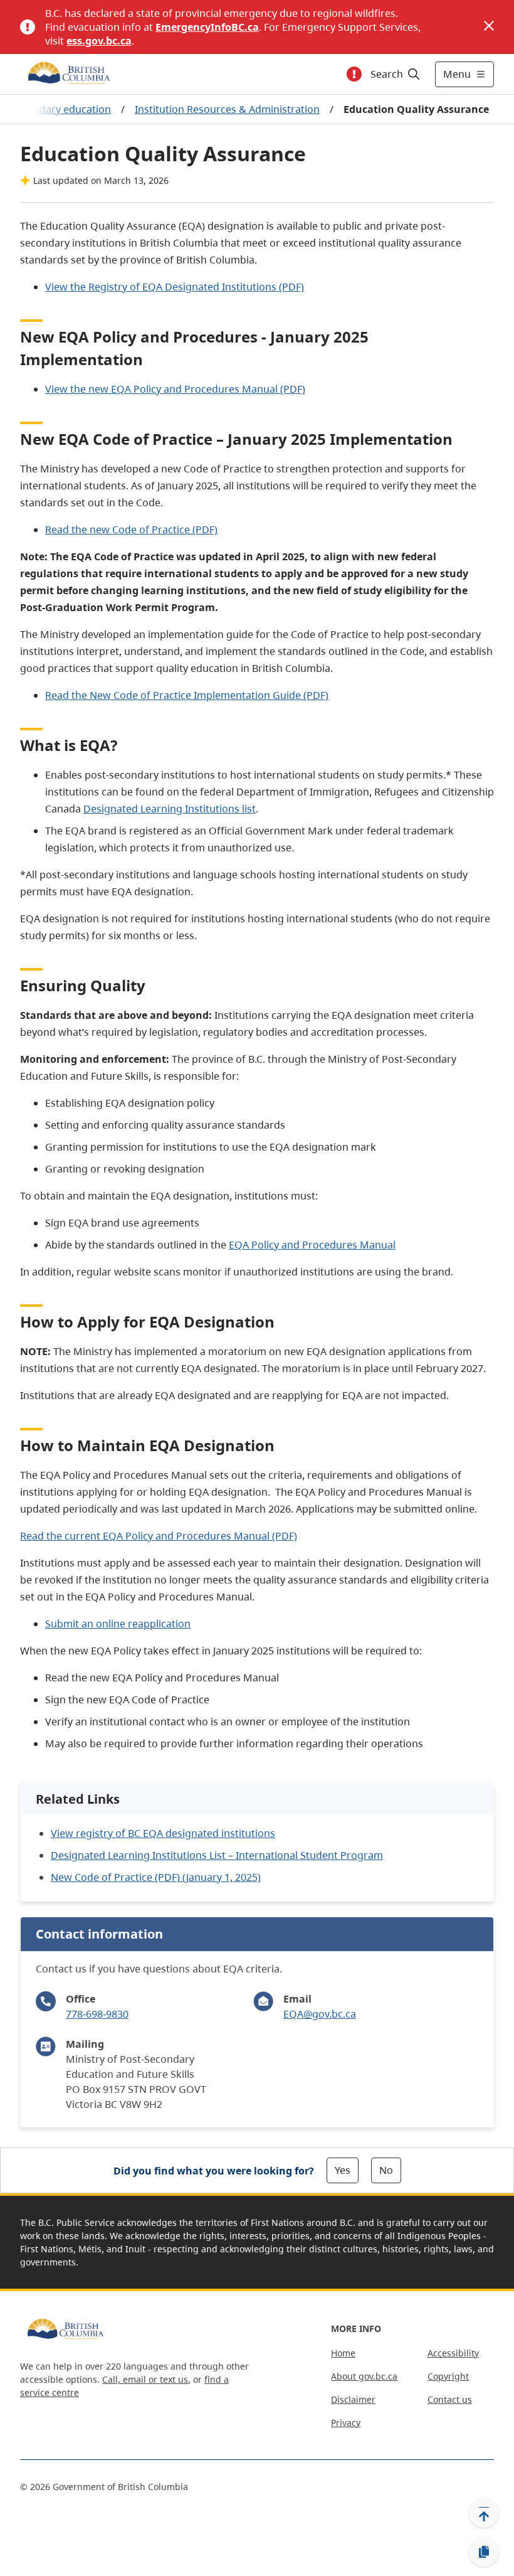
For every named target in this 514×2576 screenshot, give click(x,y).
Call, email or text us (145, 2379)
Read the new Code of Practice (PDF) (131, 530)
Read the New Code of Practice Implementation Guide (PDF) (187, 695)
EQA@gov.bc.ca (320, 2014)
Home (343, 2353)
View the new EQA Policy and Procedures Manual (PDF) (175, 389)
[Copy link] (484, 2552)
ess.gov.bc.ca (99, 41)
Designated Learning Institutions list (170, 809)
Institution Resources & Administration (227, 109)
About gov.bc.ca (364, 2376)
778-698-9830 (97, 2014)
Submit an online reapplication (118, 1624)
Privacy (346, 2423)
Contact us (450, 2399)
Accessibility (453, 2353)
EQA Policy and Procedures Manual (312, 1245)
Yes (343, 2170)
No (386, 2170)
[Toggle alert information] (354, 74)
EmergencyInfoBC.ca (207, 27)
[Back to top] (484, 2513)
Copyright (448, 2376)
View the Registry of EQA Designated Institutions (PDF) (175, 287)
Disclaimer (353, 2399)
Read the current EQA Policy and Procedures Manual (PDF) (159, 1536)
